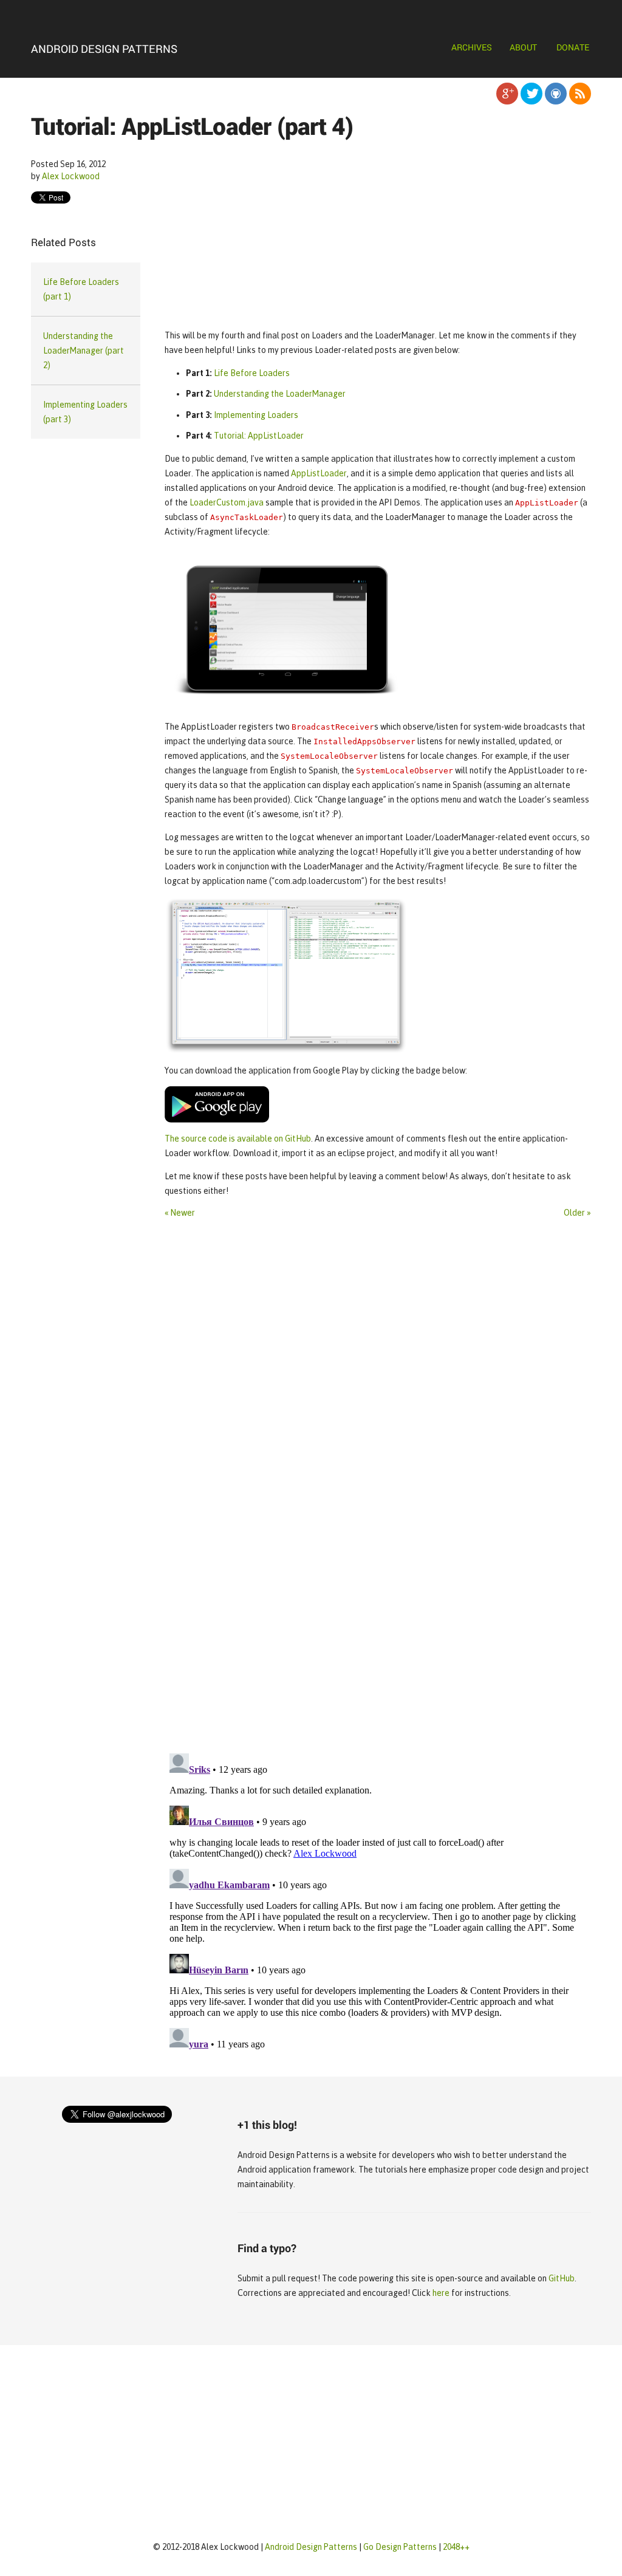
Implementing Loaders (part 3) (85, 412)
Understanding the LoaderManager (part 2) (84, 351)
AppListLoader (319, 473)
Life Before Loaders (252, 373)
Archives (472, 47)
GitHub (562, 2278)
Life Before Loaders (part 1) (81, 289)
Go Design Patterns (400, 2547)
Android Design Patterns (104, 49)
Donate (573, 47)
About (523, 47)
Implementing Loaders (256, 415)
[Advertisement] (378, 235)
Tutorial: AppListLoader (259, 436)
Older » (577, 1213)
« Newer (180, 1213)
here (441, 2293)
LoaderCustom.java (227, 502)
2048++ (456, 2547)
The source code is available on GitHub (238, 1139)
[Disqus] (378, 1577)
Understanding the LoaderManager (280, 394)
